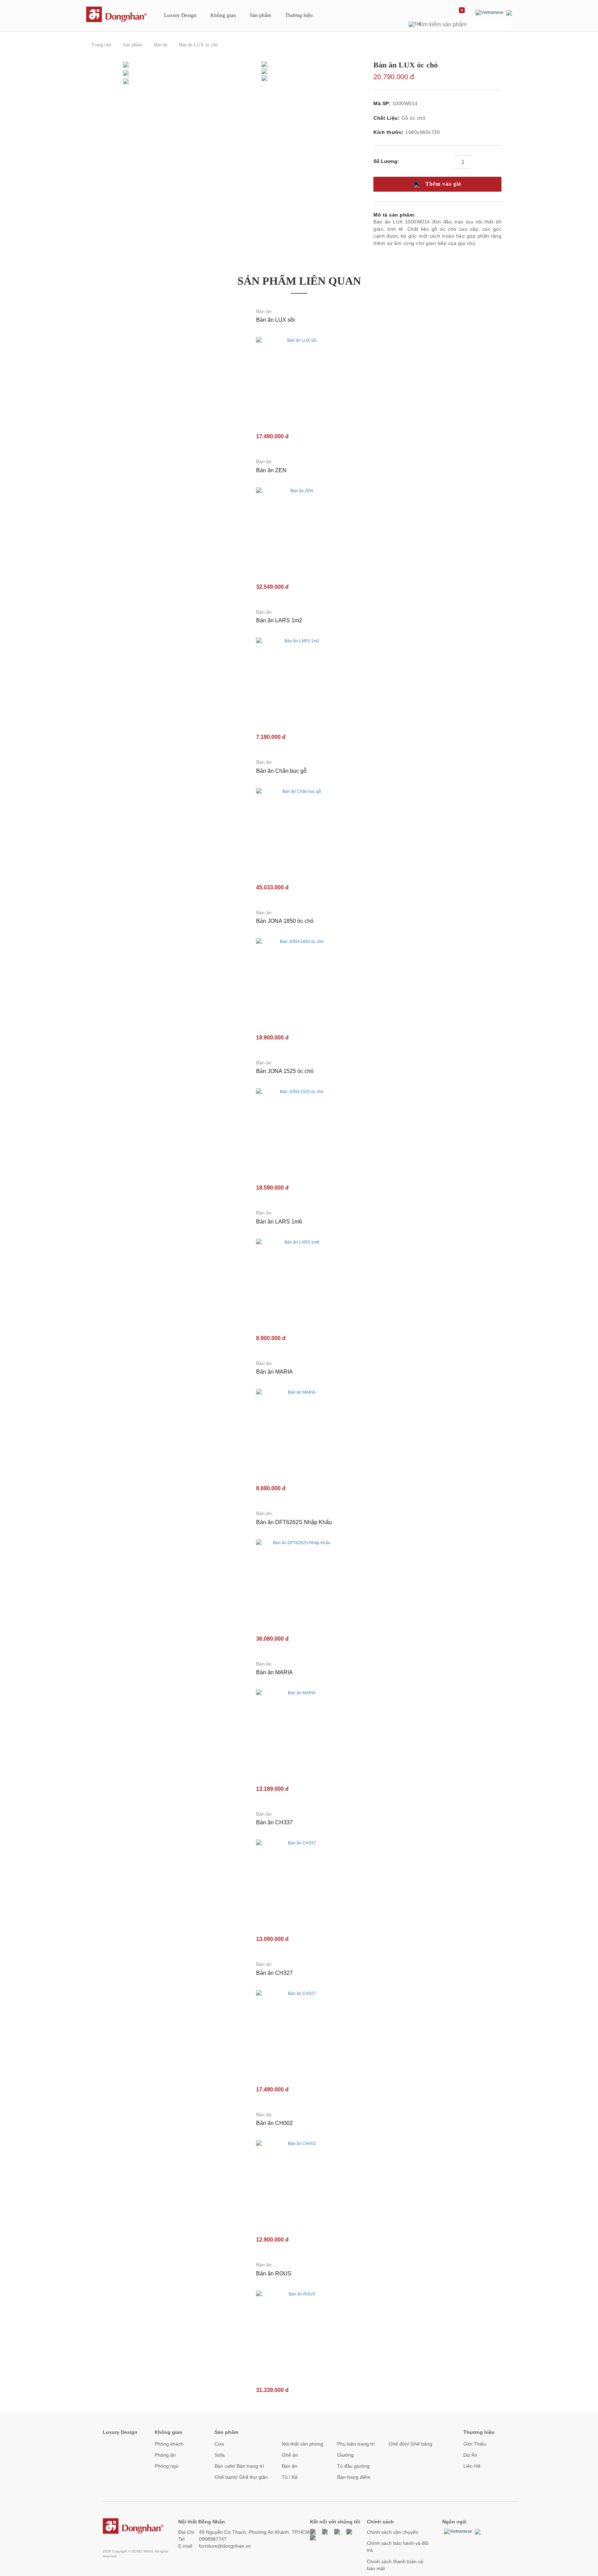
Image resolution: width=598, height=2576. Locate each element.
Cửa (219, 2444)
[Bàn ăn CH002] (299, 2183)
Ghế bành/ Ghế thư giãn (241, 2477)
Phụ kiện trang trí (356, 2444)
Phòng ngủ (167, 2466)
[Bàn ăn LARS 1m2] (299, 680)
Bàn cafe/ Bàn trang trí (239, 2466)
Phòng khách (169, 2444)
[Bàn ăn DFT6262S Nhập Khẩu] (299, 1582)
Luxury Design (180, 15)
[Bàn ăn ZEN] (299, 530)
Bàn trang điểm (354, 2477)
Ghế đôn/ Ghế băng (410, 2444)
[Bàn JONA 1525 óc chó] (299, 1131)
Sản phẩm (261, 15)
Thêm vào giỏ (442, 184)
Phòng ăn (165, 2455)
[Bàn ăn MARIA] (299, 1431)
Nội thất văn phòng (302, 2444)
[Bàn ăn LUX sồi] (299, 379)
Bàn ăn (161, 45)
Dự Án (470, 2455)
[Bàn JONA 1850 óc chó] (299, 981)
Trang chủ (101, 45)
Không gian (223, 15)
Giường (345, 2455)
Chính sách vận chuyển (393, 2532)
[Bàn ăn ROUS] (299, 2333)
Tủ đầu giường (353, 2466)
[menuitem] (180, 18)
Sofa (220, 2455)
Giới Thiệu (475, 2444)
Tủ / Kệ (290, 2477)
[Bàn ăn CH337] (299, 1882)
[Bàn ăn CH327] (299, 2033)
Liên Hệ (472, 2466)
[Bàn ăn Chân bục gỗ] (299, 831)
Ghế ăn (290, 2455)
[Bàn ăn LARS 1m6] (299, 1281)
